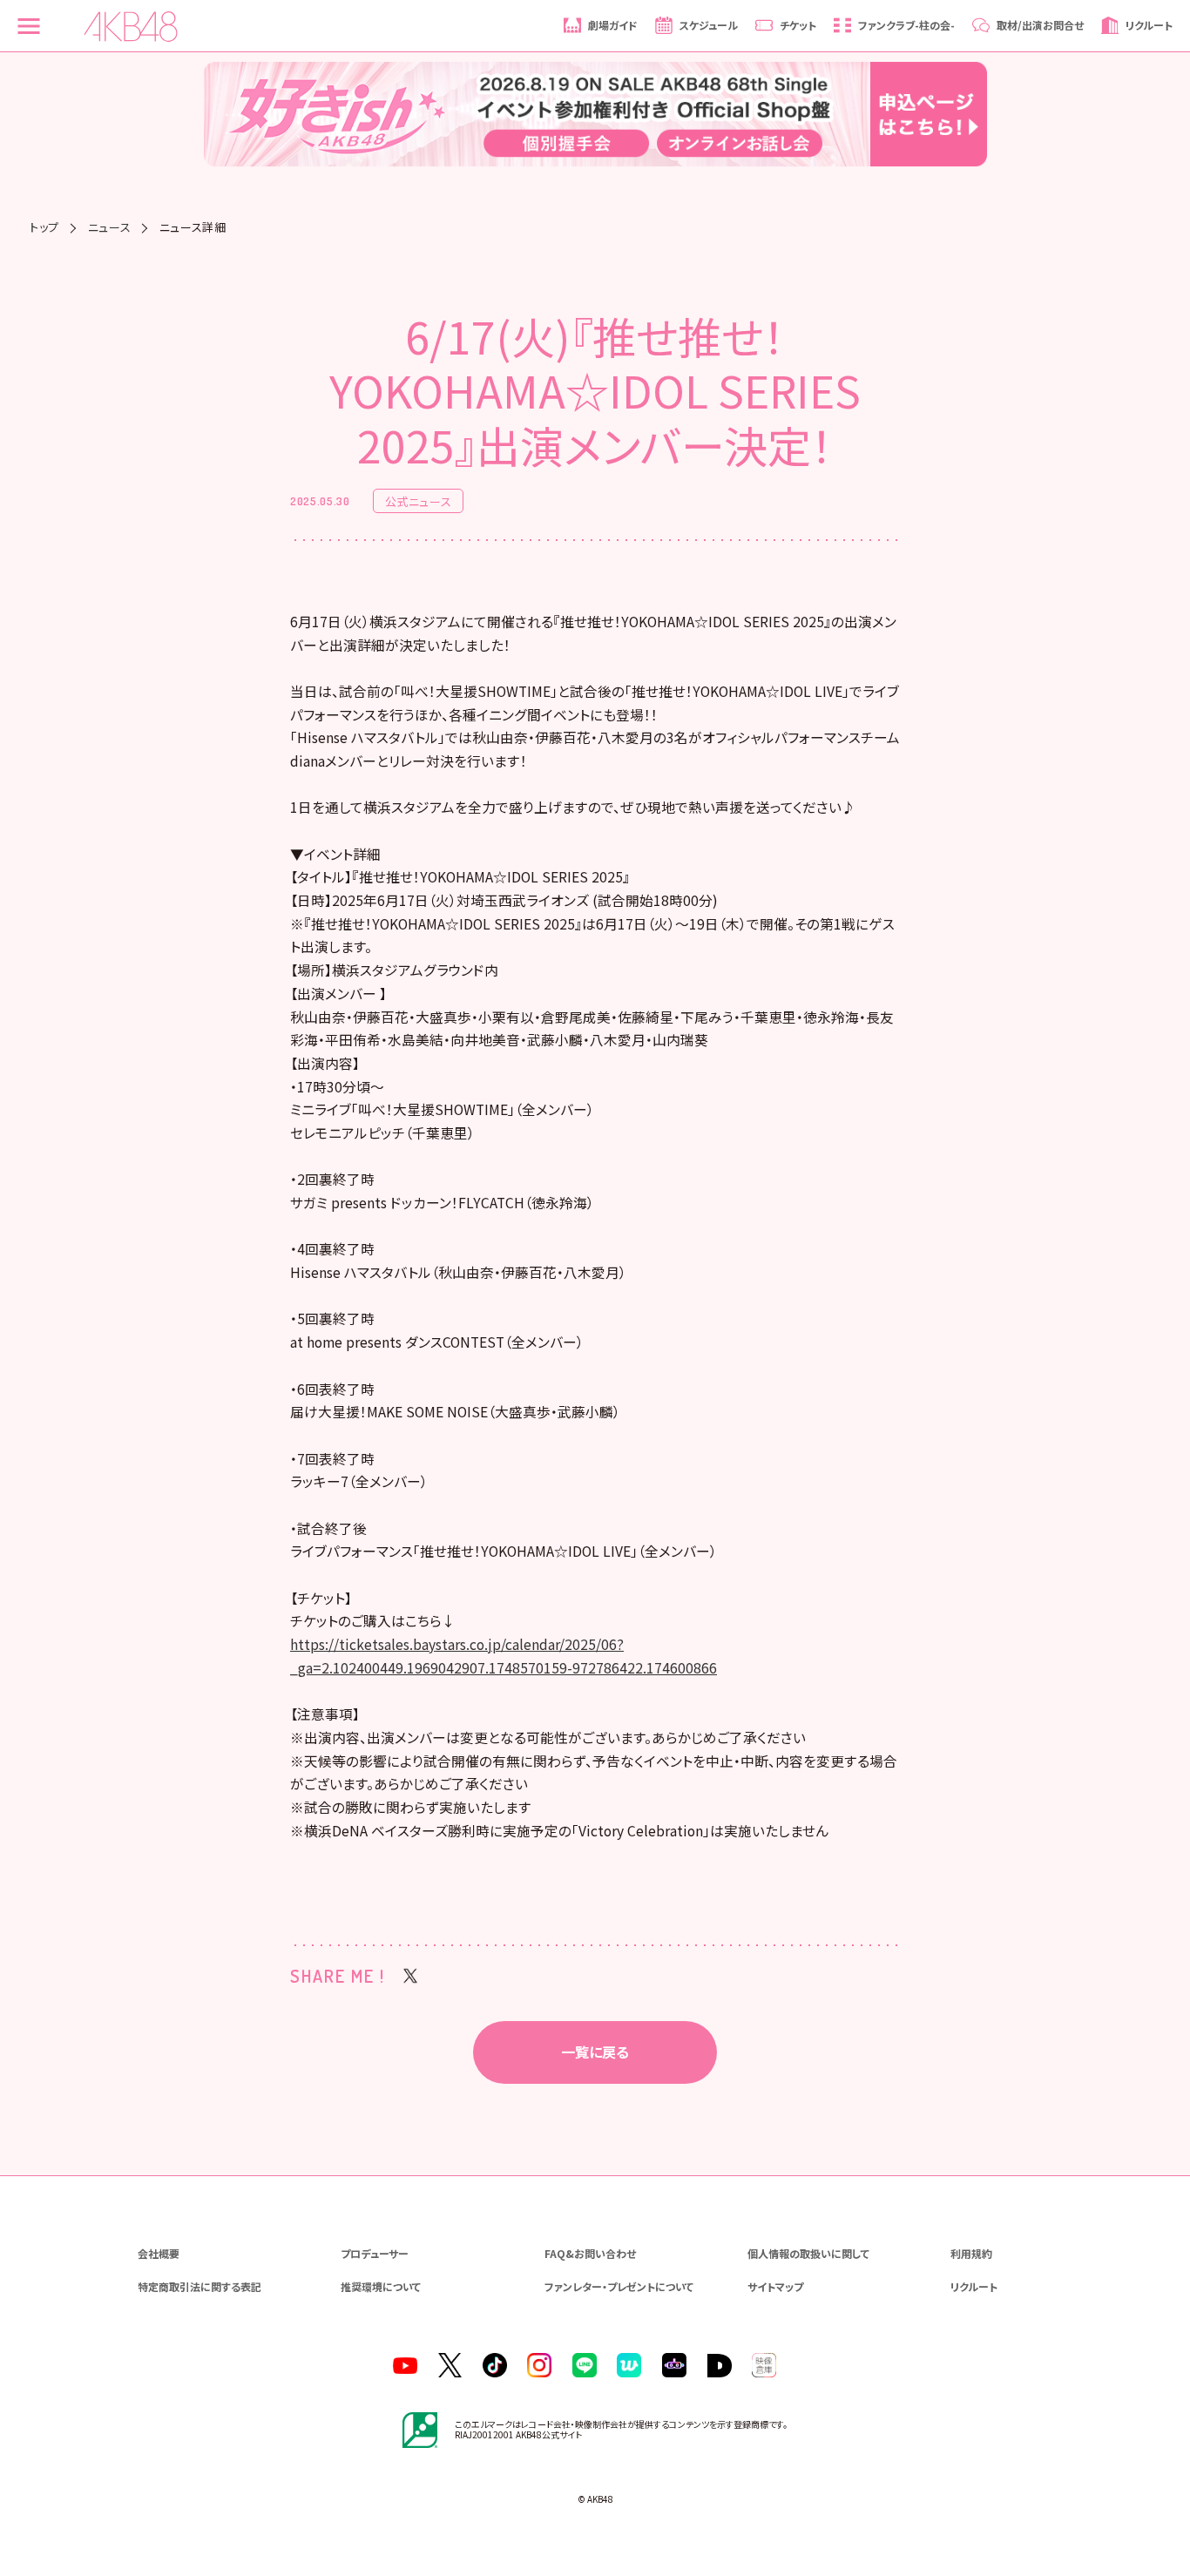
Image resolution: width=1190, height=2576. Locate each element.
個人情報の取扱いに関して (808, 2253)
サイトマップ (775, 2286)
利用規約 (971, 2253)
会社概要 (159, 2253)
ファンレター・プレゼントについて (619, 2286)
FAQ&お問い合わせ (590, 2253)
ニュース (110, 227)
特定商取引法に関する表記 (199, 2286)
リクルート (974, 2286)
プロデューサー (375, 2253)
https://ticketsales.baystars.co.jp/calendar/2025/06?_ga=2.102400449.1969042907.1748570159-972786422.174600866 (504, 1656)
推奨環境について (381, 2286)
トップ (44, 227)
